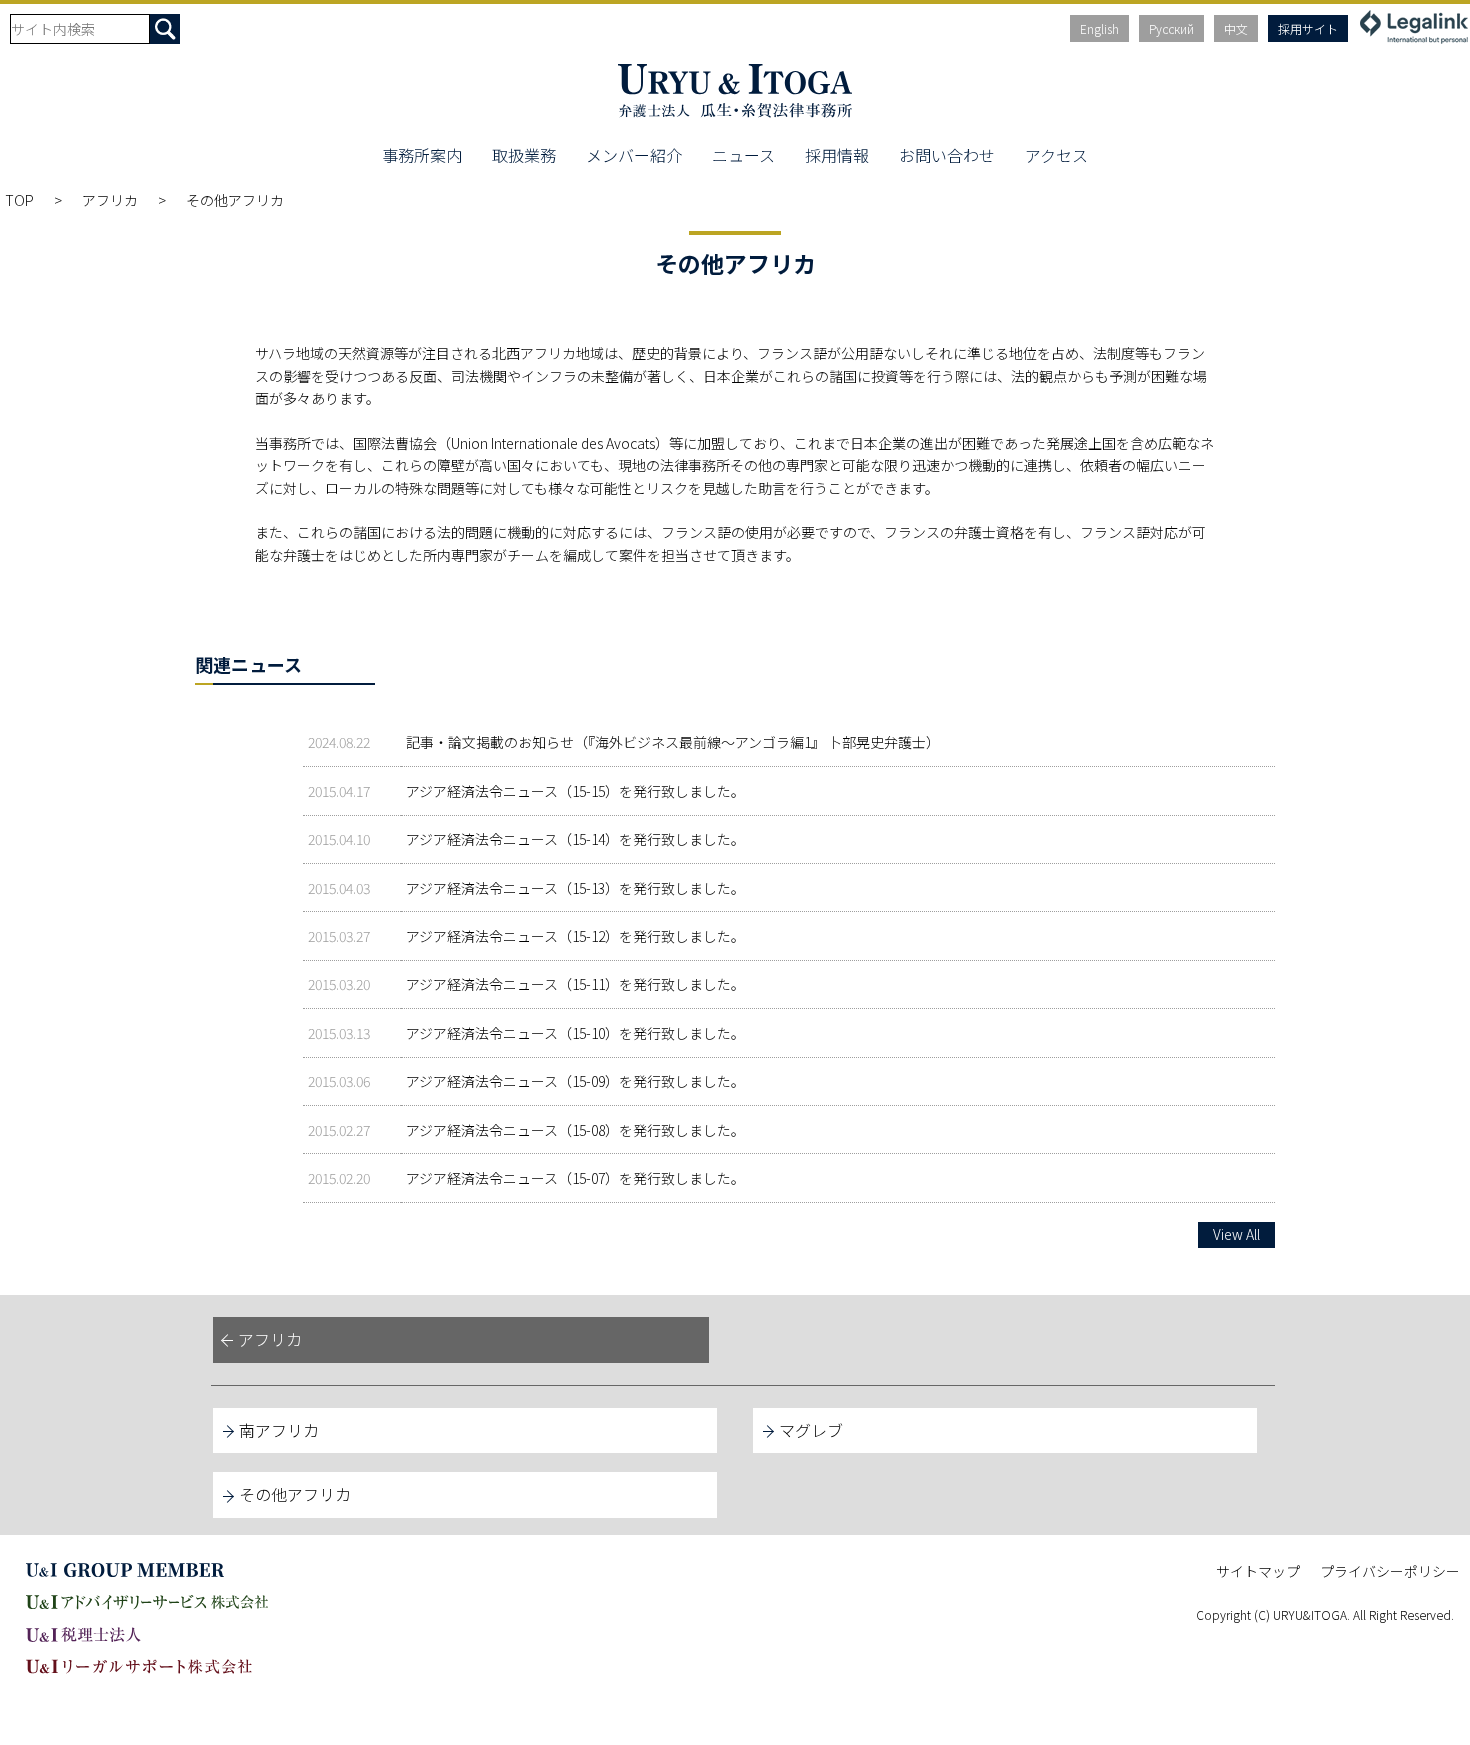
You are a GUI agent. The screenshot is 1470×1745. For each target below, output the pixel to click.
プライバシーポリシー (1390, 1571)
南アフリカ (279, 1430)
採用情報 (837, 155)
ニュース (743, 155)
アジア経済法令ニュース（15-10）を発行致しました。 (575, 1033)
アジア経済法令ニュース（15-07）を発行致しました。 (575, 1178)
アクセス (1056, 155)
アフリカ (110, 200)
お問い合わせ (947, 155)
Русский (1171, 28)
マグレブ (811, 1430)
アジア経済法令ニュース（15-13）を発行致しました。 (575, 888)
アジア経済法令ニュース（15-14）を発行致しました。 (575, 839)
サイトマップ (1258, 1571)
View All (1236, 1234)
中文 (1236, 28)
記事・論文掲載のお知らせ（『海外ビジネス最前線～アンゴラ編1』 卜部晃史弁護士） (673, 742)
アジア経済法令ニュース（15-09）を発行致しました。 (575, 1081)
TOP (19, 200)
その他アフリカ (295, 1494)
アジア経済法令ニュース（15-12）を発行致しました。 (575, 936)
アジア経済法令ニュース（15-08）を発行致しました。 (575, 1130)
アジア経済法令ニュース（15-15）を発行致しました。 (575, 791)
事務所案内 (422, 155)
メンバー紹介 (634, 155)
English (1099, 28)
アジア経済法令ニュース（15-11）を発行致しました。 (575, 984)
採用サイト (1308, 28)
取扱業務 (524, 155)
